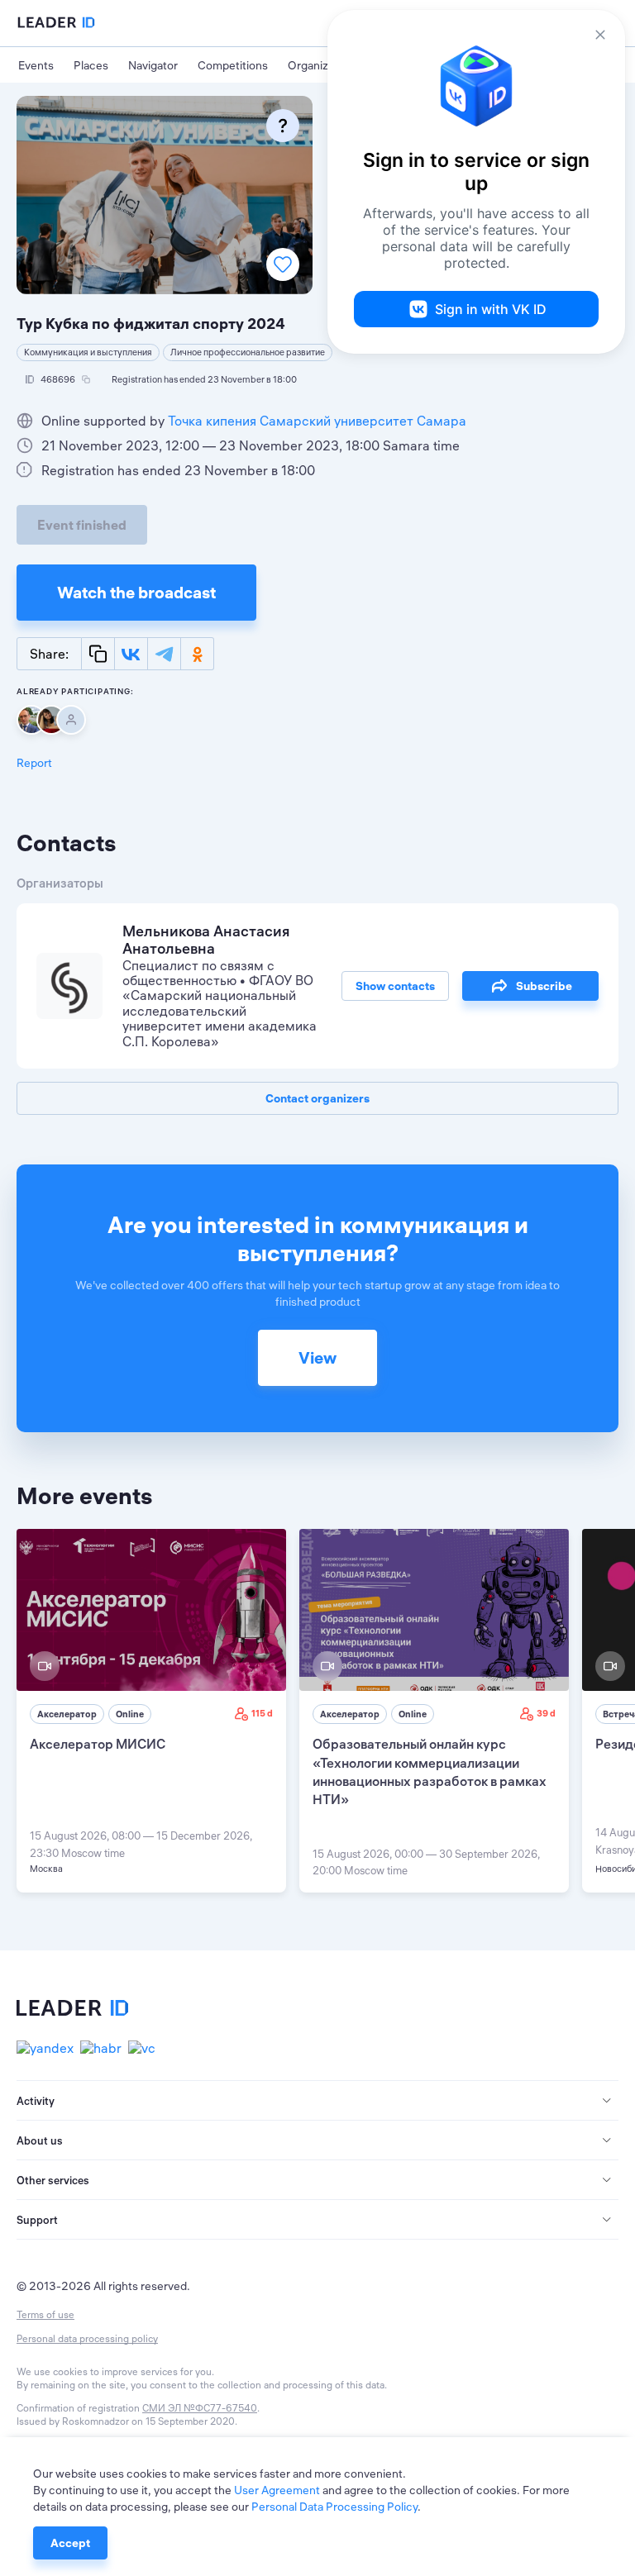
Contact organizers (317, 1098)
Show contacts (395, 986)
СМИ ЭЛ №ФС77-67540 (200, 2408)
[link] (151, 1711)
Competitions (233, 65)
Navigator (153, 65)
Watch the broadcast (136, 592)
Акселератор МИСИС (98, 1744)
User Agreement (277, 2490)
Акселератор (67, 1714)
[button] (317, 2101)
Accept (70, 2543)
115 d (262, 1713)
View (317, 1357)
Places (91, 65)
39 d (546, 1713)
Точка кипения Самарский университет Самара (317, 421)
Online (130, 1714)
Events (36, 65)
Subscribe (544, 986)
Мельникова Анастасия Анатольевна (206, 940)
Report (34, 763)
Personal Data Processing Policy (334, 2507)
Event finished (82, 525)
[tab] (317, 2101)
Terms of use (45, 2314)
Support (37, 2220)
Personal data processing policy (87, 2338)
